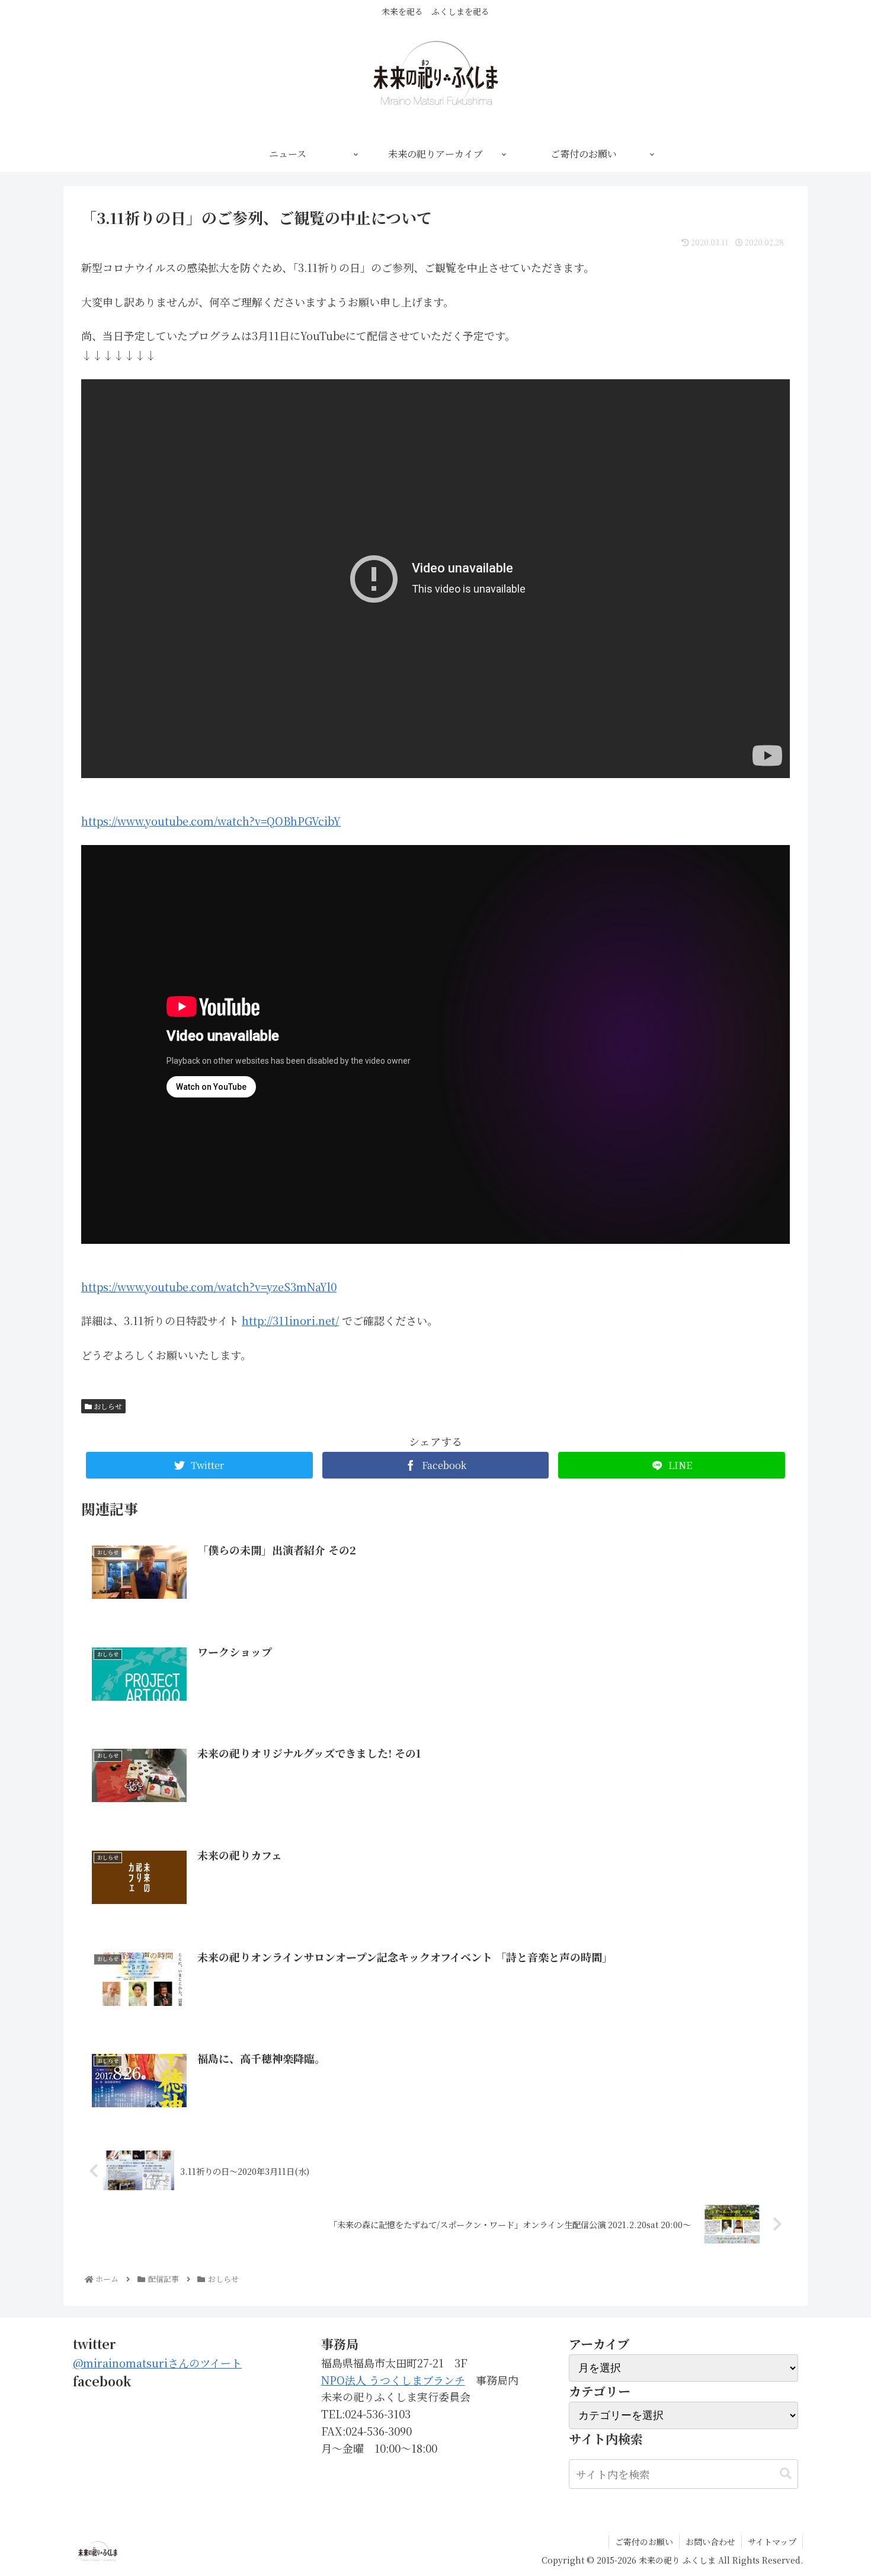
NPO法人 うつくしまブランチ (393, 2380)
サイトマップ (772, 2542)
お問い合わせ (710, 2542)
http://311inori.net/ (290, 1320)
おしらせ (107, 1406)
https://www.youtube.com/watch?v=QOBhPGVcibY (211, 821)
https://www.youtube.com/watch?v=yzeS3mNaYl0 (209, 1287)
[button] (786, 2474)
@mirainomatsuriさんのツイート (157, 2363)
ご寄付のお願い (644, 2542)
